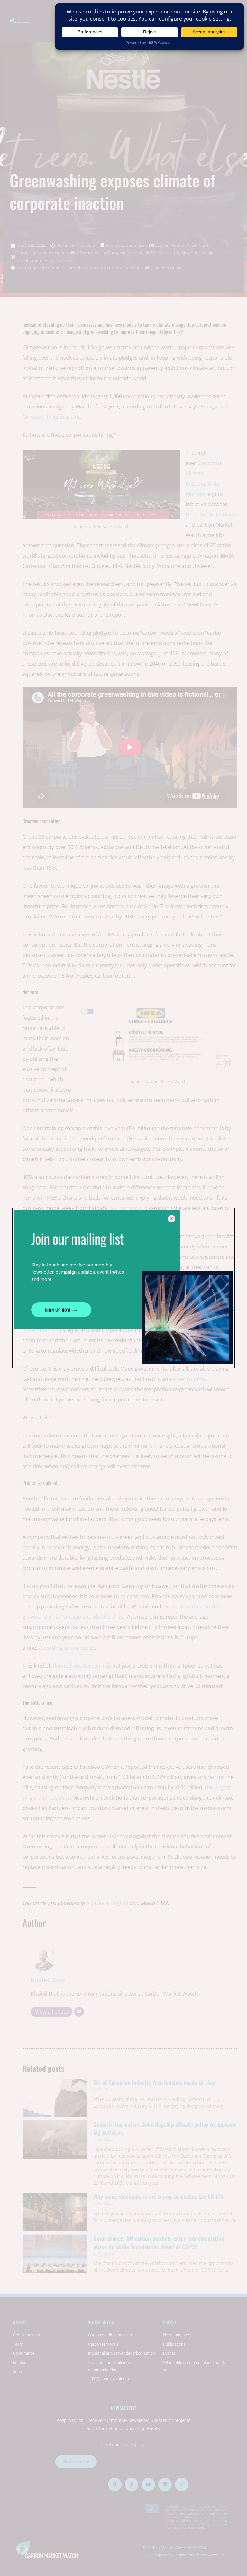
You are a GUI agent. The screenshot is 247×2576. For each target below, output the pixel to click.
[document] (123, 1288)
